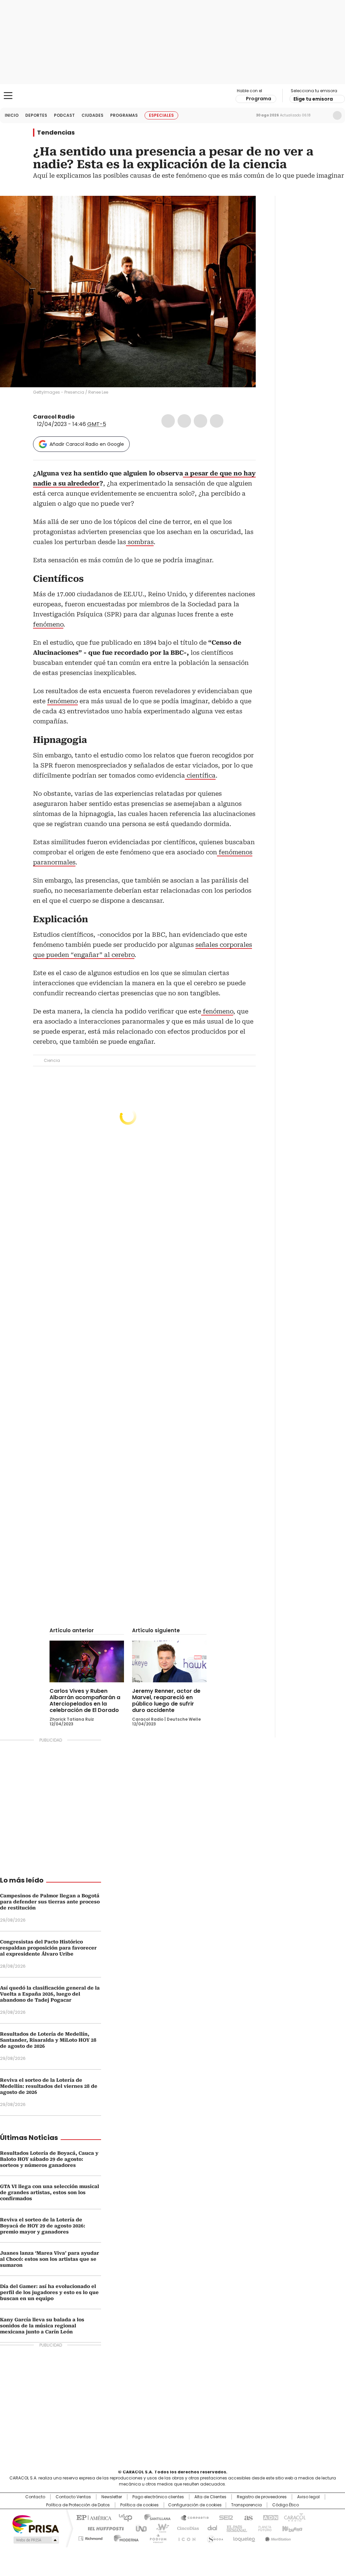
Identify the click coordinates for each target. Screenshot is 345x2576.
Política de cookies (139, 2505)
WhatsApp (217, 421)
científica (200, 775)
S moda (214, 2537)
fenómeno (48, 624)
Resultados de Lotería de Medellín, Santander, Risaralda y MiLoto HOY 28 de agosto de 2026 (48, 2040)
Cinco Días (186, 2528)
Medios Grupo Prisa (36, 2540)
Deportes (36, 115)
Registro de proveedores (262, 2497)
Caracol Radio (172, 96)
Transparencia (246, 2505)
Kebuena (291, 2528)
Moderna (124, 2537)
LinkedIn (200, 421)
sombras (140, 542)
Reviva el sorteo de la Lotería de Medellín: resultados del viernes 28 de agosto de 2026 (49, 2086)
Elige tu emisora (313, 99)
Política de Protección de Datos (78, 2505)
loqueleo (244, 2537)
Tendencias (56, 133)
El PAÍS (93, 2517)
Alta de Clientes (210, 2497)
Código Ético (286, 2505)
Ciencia (52, 1060)
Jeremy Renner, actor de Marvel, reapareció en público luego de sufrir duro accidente (166, 1701)
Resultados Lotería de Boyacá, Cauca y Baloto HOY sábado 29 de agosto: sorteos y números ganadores (49, 2159)
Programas (124, 115)
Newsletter (323, 115)
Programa (259, 99)
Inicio (12, 115)
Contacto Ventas (73, 2497)
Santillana (154, 2517)
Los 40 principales (123, 2517)
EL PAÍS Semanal (235, 2528)
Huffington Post (103, 2528)
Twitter (184, 421)
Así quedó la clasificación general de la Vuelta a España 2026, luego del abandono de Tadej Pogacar (50, 1994)
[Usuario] (337, 115)
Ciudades (92, 115)
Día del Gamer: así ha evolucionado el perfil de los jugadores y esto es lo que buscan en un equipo (49, 2292)
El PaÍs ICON (185, 2537)
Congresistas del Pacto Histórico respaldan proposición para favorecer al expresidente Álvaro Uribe (48, 1948)
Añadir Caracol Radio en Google (87, 444)
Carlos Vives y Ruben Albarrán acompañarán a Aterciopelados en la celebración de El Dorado (85, 1701)
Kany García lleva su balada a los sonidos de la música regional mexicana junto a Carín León (42, 2326)
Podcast (64, 115)
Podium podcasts (156, 2537)
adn (269, 2517)
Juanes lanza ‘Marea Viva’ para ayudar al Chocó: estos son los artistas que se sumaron (50, 2259)
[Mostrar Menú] (8, 96)
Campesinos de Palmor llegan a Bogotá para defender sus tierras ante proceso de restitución (50, 1902)
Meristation (277, 2537)
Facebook (168, 421)
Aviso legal (308, 2497)
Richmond (90, 2537)
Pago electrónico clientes (158, 2497)
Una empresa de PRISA (36, 2524)
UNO (139, 2528)
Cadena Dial (211, 2528)
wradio (159, 2528)
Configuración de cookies (195, 2505)
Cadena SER (224, 2517)
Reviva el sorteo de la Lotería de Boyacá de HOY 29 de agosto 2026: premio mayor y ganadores (43, 2226)
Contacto (35, 2497)
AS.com (247, 2517)
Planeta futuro (263, 2528)
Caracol (294, 2517)
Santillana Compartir (192, 2517)
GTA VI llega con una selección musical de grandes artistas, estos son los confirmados (50, 2192)
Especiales (161, 115)
